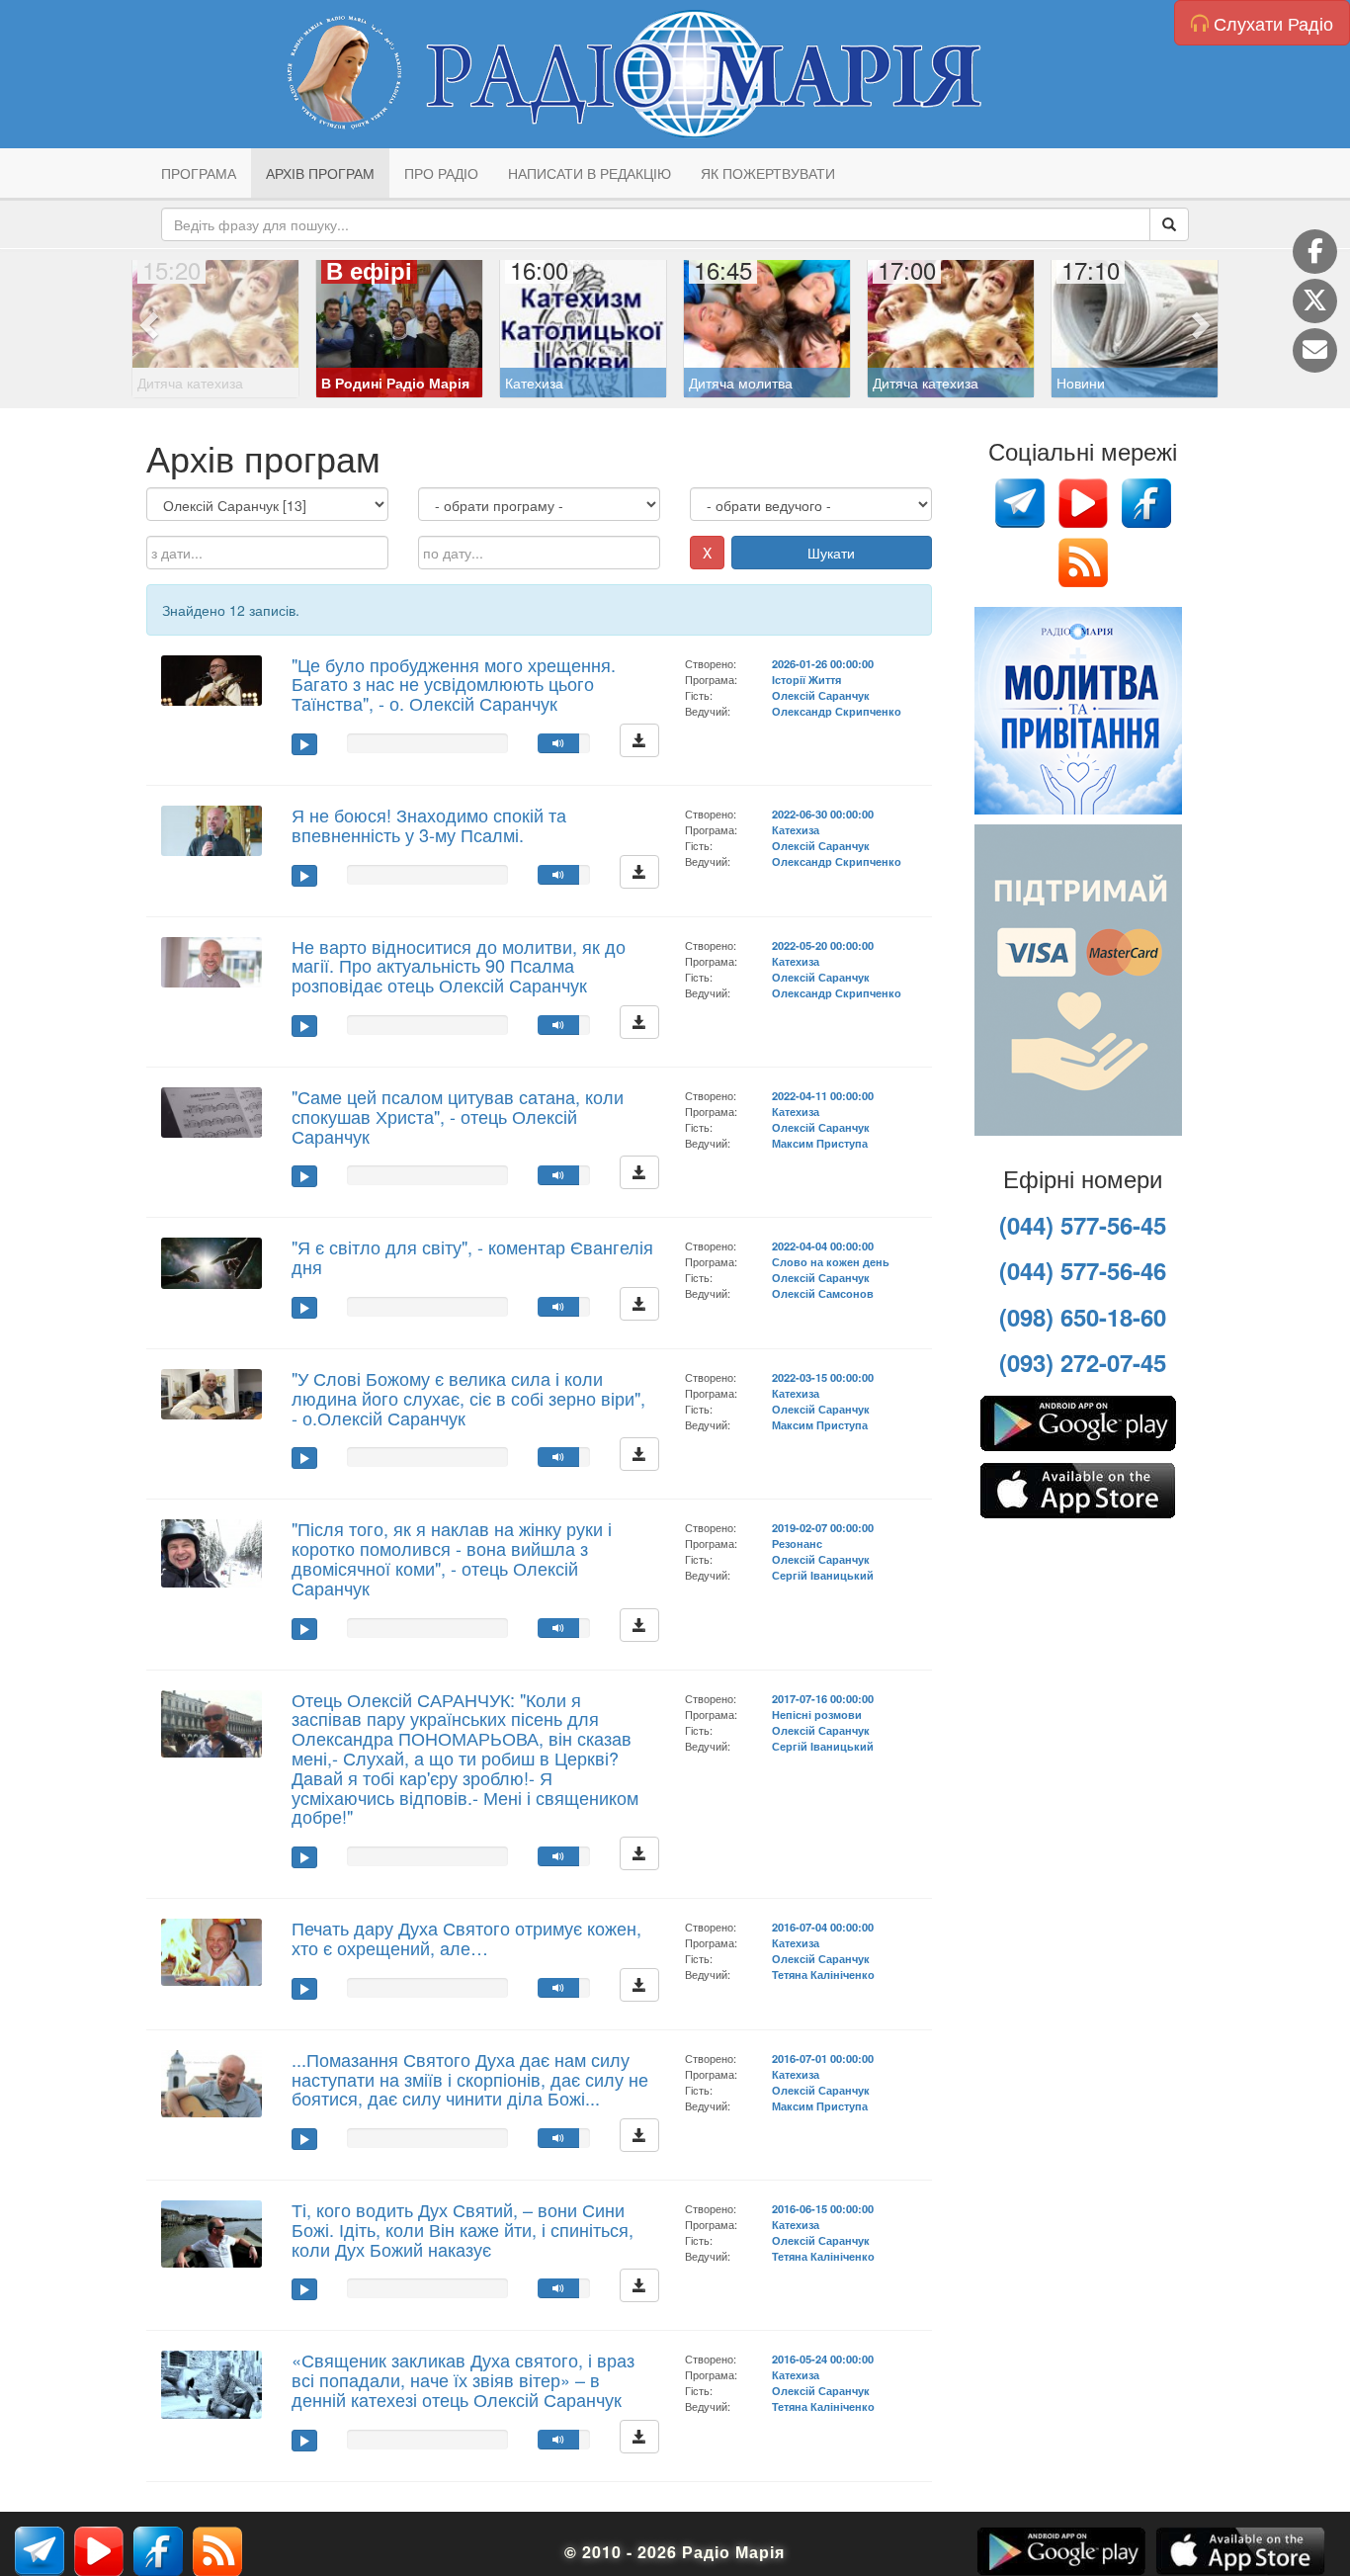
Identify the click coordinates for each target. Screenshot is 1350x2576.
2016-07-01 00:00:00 (823, 2058)
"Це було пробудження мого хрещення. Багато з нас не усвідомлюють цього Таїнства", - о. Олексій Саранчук (454, 684)
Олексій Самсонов (823, 1293)
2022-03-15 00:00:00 (823, 1377)
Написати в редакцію (590, 173)
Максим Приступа (820, 1143)
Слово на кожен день (831, 1261)
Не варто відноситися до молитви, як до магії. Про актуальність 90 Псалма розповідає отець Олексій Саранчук (459, 966)
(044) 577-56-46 (1083, 1270)
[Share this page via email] (1315, 350)
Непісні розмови (817, 1714)
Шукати (831, 553)
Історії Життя (806, 679)
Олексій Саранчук (821, 695)
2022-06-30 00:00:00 (823, 814)
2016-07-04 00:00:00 (823, 1927)
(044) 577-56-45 (1083, 1225)
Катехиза (796, 829)
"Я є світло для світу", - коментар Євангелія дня (472, 1256)
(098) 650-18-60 (1083, 1317)
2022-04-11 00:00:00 (823, 1095)
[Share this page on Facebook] (1315, 252)
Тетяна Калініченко (823, 1974)
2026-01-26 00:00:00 (823, 663)
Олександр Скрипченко (837, 711)
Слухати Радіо (1271, 23)
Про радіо (441, 173)
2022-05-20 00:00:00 (823, 945)
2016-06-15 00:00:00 (823, 2208)
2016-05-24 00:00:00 (823, 2359)
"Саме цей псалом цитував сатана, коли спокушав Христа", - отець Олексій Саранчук (458, 1116)
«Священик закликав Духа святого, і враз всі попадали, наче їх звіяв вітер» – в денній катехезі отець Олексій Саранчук (463, 2379)
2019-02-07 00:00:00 (823, 1527)
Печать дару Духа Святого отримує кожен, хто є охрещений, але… (466, 1937)
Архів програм (320, 173)
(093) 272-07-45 (1083, 1362)
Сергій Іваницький (823, 1575)
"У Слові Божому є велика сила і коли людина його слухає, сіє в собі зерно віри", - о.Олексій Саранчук (468, 1398)
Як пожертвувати (768, 173)
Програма (199, 173)
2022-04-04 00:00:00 (823, 1245)
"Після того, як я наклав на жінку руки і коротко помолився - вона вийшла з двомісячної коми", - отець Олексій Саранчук (452, 1557)
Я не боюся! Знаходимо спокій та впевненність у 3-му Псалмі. (429, 824)
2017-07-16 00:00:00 (823, 1698)
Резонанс (797, 1543)
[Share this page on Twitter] (1315, 301)
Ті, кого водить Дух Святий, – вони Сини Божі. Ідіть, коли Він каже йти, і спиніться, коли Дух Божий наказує (463, 2229)
